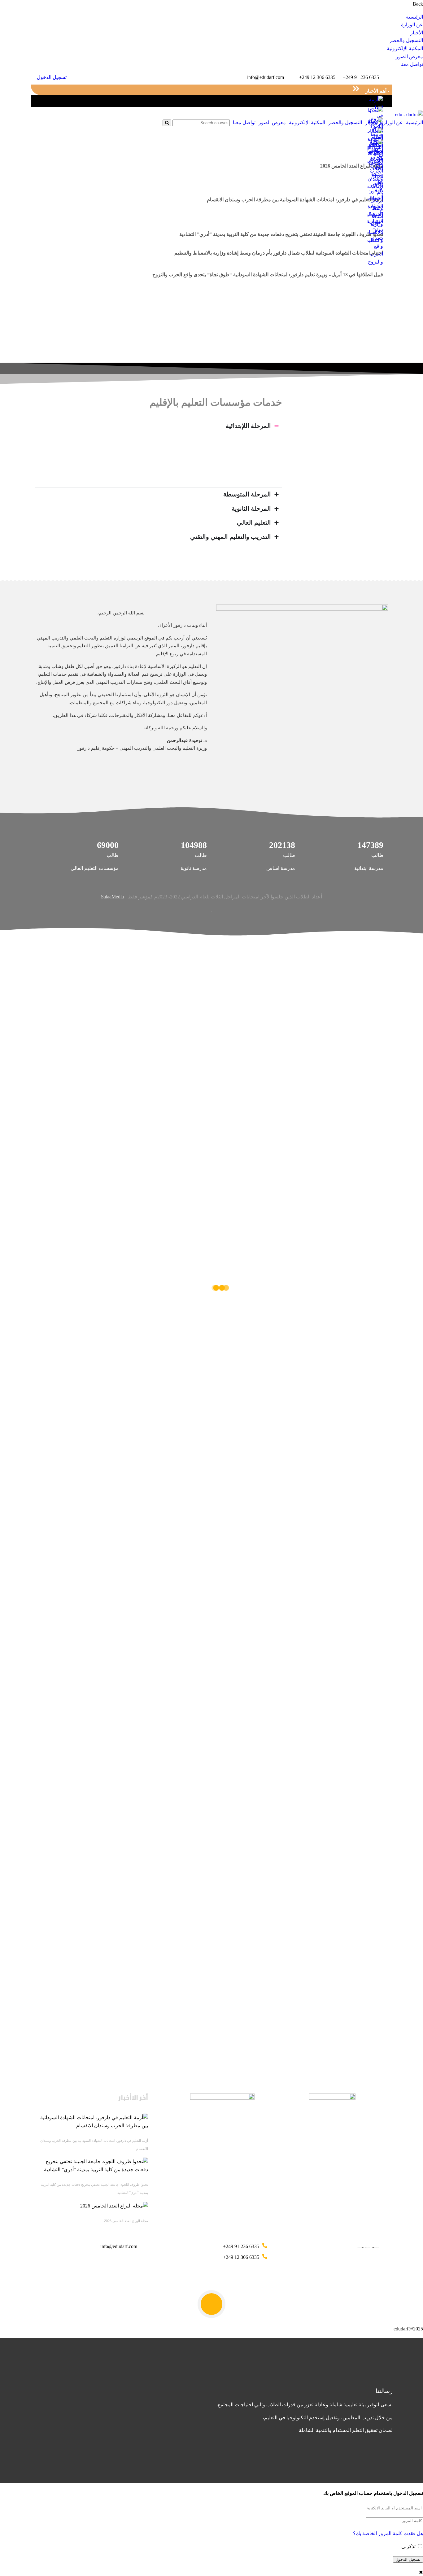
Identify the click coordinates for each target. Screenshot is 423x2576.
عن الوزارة (412, 25)
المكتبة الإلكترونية (405, 48)
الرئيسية (414, 17)
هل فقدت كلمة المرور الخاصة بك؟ (388, 2533)
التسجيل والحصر (406, 40)
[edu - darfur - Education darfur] (409, 114)
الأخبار (417, 33)
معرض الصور (409, 57)
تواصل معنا (412, 64)
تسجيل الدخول (52, 77)
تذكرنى (409, 2546)
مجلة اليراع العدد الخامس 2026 (126, 2221)
